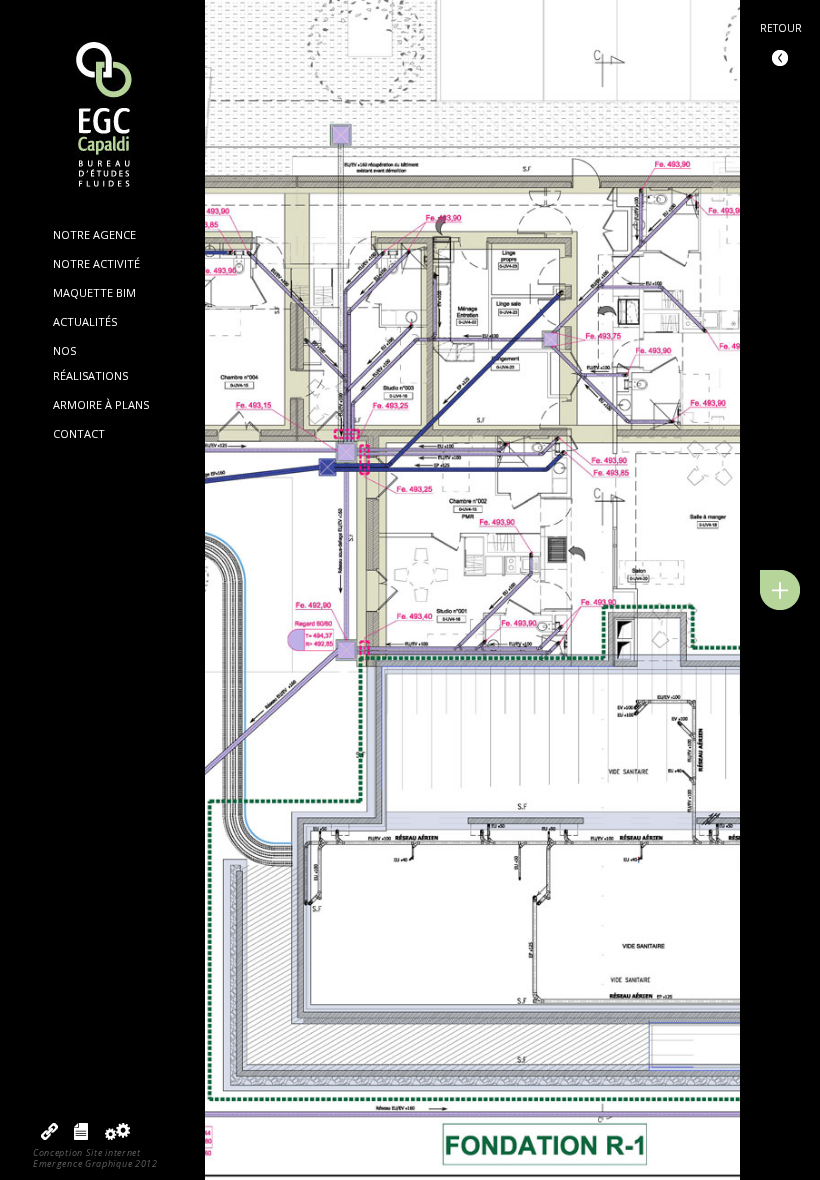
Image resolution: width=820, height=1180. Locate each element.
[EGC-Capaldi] (103, 116)
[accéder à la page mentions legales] (81, 1135)
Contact (79, 433)
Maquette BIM (94, 292)
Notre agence (94, 234)
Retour (781, 28)
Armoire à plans (101, 404)
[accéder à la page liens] (49, 1135)
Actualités (85, 321)
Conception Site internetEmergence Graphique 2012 (95, 1158)
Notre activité (96, 263)
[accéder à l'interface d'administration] (117, 1135)
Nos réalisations (90, 362)
